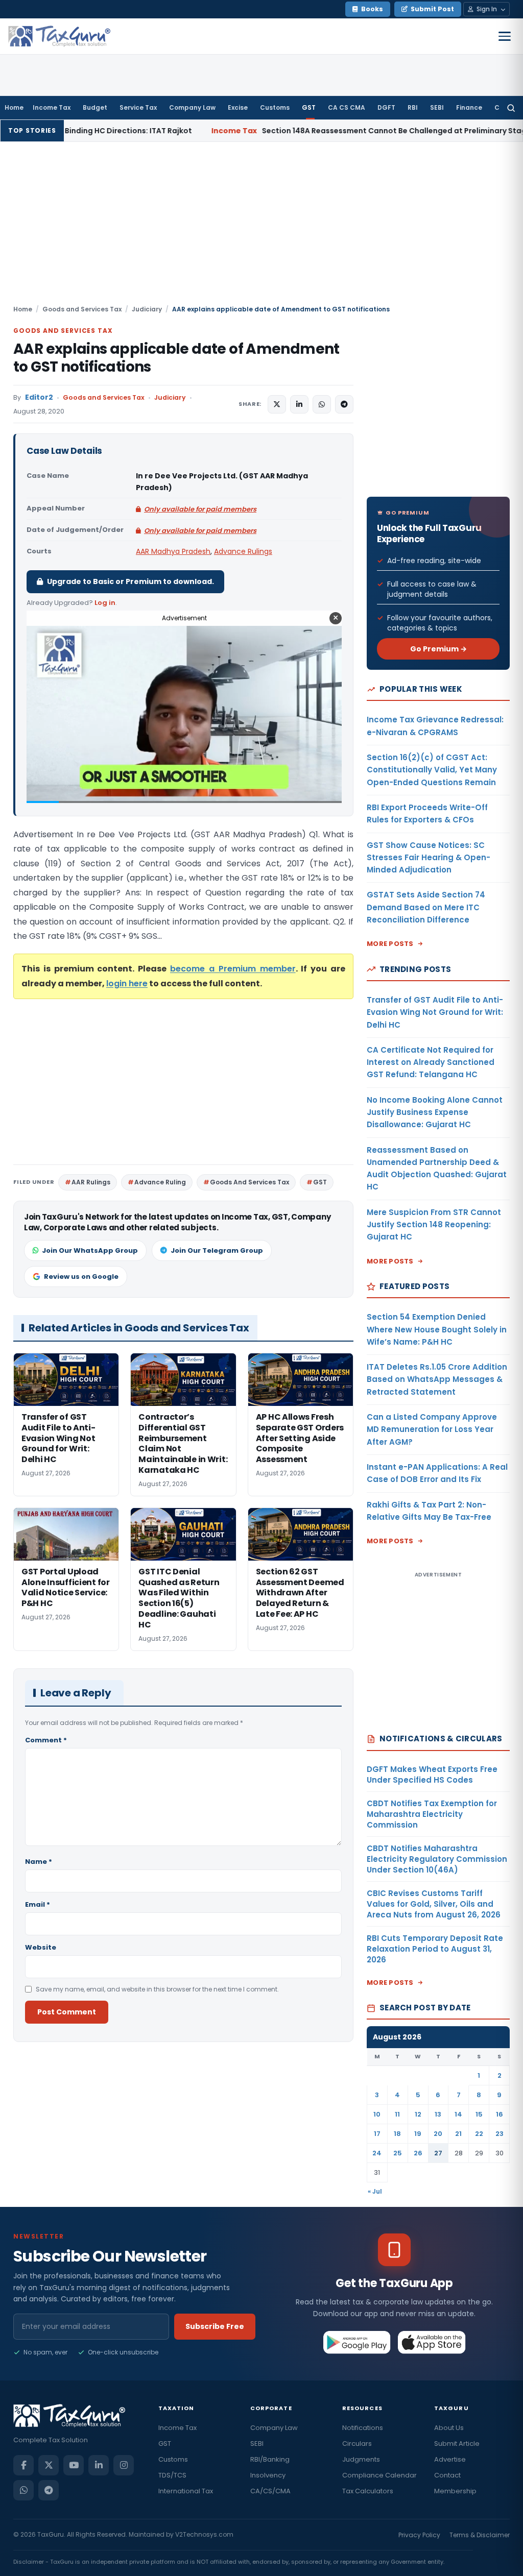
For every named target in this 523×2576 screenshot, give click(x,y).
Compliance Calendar (379, 2475)
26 (418, 2153)
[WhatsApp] (23, 2490)
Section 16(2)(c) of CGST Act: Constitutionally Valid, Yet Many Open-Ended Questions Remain (432, 770)
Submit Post (432, 9)
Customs (275, 107)
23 (500, 2134)
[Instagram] (124, 2465)
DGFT (386, 107)
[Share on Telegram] (344, 404)
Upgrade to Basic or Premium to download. (130, 581)
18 (397, 2134)
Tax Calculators (368, 2491)
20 (438, 2134)
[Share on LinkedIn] (299, 404)
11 (397, 2114)
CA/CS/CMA (270, 2491)
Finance (469, 107)
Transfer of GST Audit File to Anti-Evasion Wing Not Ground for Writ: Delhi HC (435, 1012)
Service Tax (138, 107)
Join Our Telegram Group (217, 1250)
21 (458, 2134)
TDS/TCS (172, 2475)
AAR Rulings (91, 1182)
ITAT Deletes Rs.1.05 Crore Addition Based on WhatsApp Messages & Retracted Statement (437, 1379)
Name (39, 1862)
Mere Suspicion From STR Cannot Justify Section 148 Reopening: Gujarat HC (434, 1225)
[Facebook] (23, 2465)
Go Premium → (438, 649)
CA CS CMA (347, 107)
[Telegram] (49, 2490)
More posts (390, 944)
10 (377, 2114)
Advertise (450, 2459)
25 (398, 2153)
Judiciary (147, 309)
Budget (95, 107)
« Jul (375, 2191)
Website (41, 1947)
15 (479, 2114)
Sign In (487, 9)
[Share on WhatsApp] (322, 404)
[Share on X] (277, 404)
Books (372, 9)
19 (418, 2134)
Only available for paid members (200, 509)
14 (458, 2114)
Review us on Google (81, 1277)
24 (377, 2153)
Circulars (357, 2444)
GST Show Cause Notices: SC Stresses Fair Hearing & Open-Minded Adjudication (429, 858)
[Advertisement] (261, 228)
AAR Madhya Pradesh (173, 551)
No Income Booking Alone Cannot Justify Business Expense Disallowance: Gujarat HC (435, 1112)
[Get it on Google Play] (357, 2342)
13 (438, 2114)
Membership (455, 2491)
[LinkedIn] (99, 2465)
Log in (105, 603)
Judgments (361, 2459)
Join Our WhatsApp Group (90, 1250)
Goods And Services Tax (249, 1182)
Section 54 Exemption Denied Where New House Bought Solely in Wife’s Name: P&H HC (437, 1329)
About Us (449, 2428)
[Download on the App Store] (432, 2342)
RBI (413, 107)
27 (438, 2153)
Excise (238, 107)
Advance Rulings (243, 551)
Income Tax (52, 107)
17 (377, 2134)
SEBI (437, 107)
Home (14, 107)
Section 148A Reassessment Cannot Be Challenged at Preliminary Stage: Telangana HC (312, 131)
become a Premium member (233, 969)
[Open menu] (505, 36)
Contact (447, 2475)
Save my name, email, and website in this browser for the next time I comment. (157, 1989)
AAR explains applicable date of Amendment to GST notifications (176, 358)
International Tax (186, 2491)
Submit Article (457, 2444)
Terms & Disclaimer (480, 2535)
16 (500, 2114)
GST (309, 107)
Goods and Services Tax (82, 309)
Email (38, 1904)
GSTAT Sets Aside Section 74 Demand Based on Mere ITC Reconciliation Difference (426, 907)
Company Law (192, 107)
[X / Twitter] (49, 2465)
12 (418, 2114)
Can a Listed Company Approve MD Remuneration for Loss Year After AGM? (432, 1429)
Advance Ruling (160, 1182)
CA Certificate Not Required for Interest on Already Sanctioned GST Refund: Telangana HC (431, 1062)
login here (127, 983)
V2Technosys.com (204, 2534)
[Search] (511, 108)
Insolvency (268, 2475)
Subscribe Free (215, 2326)
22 (479, 2134)
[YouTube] (74, 2465)
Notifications (363, 2428)
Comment (46, 1740)
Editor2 (39, 397)
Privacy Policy (419, 2535)
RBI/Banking (270, 2459)
